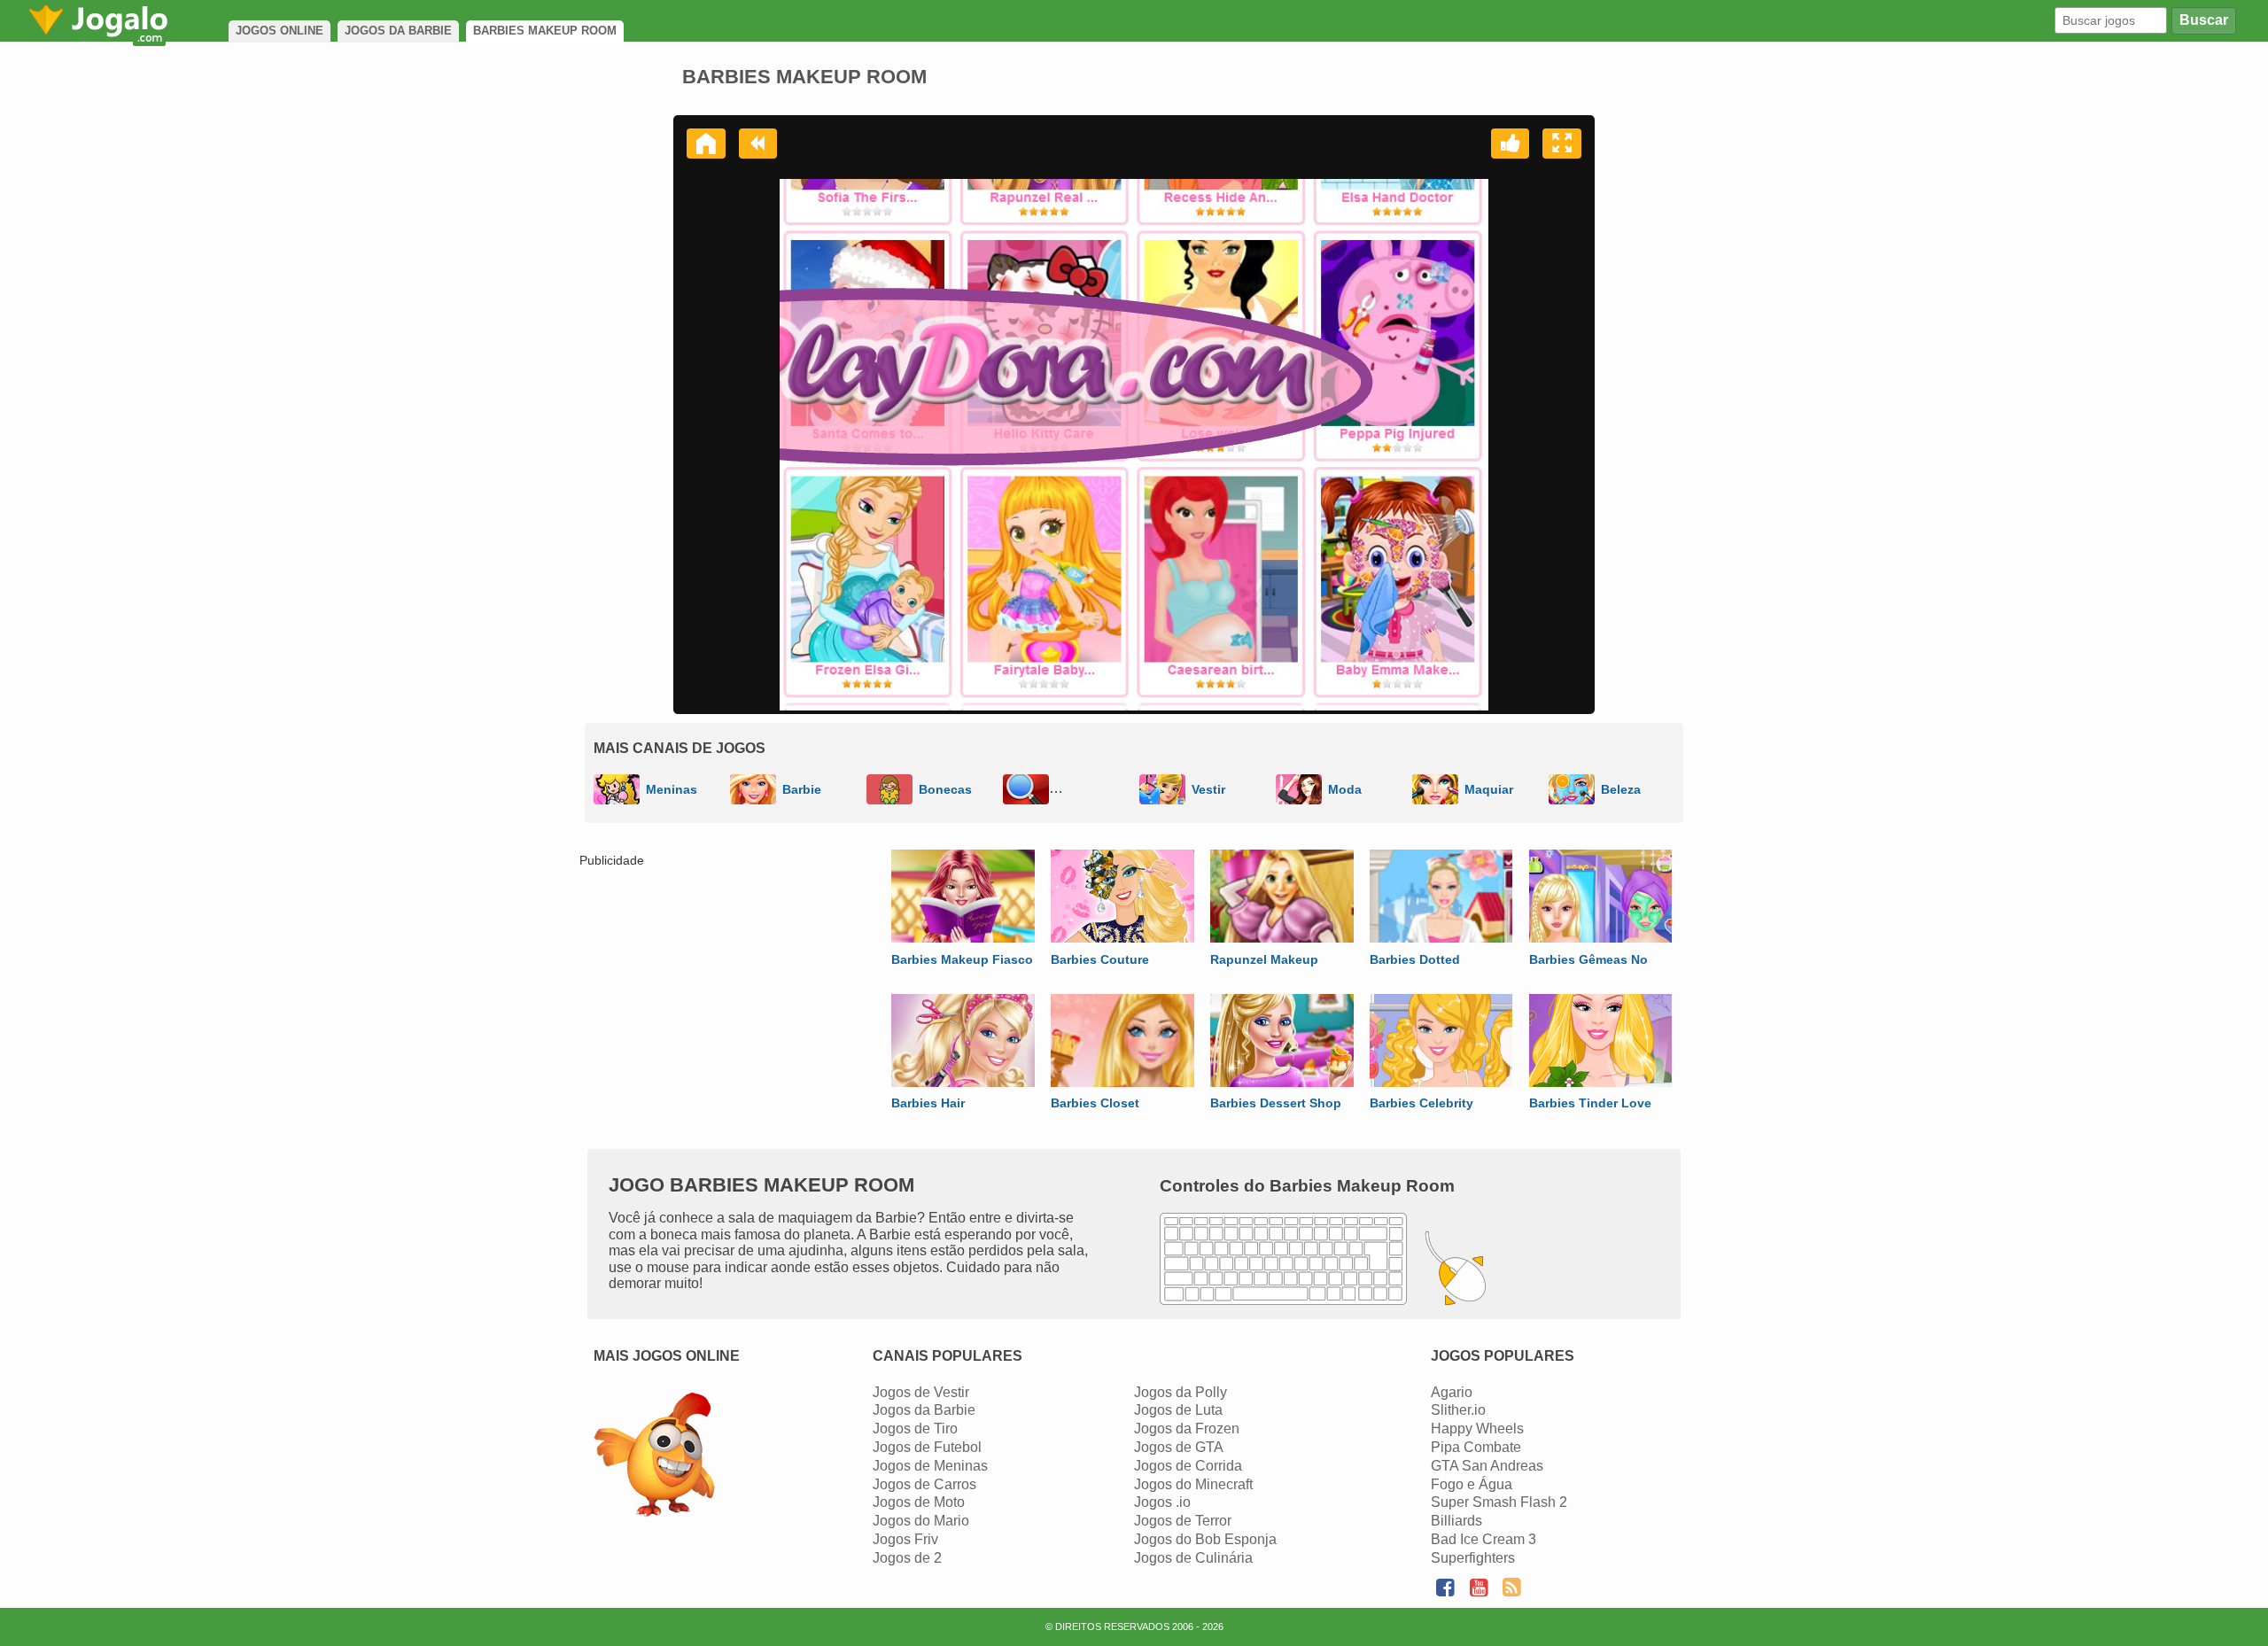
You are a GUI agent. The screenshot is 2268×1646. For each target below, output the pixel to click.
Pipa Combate (1476, 1447)
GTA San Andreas (1487, 1466)
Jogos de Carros (924, 1484)
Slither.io (1458, 1410)
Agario (1452, 1392)
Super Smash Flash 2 (1499, 1502)
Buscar (2204, 20)
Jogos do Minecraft (1193, 1484)
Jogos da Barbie (924, 1410)
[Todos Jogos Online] (654, 1457)
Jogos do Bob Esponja (1205, 1539)
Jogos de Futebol (927, 1447)
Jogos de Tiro (915, 1429)
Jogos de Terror (1183, 1521)
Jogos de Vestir (921, 1392)
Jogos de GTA (1179, 1447)
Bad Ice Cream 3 (1484, 1539)
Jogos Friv (905, 1539)
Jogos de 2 (907, 1558)
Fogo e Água (1472, 1484)
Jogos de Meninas (930, 1466)
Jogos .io (1162, 1502)
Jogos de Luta (1178, 1410)
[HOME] (706, 144)
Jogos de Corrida (1188, 1466)
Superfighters (1473, 1558)
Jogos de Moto (919, 1502)
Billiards (1456, 1521)
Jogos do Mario (921, 1521)
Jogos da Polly (1181, 1392)
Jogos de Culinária (1193, 1558)
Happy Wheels (1477, 1429)
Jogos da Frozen (1187, 1429)
